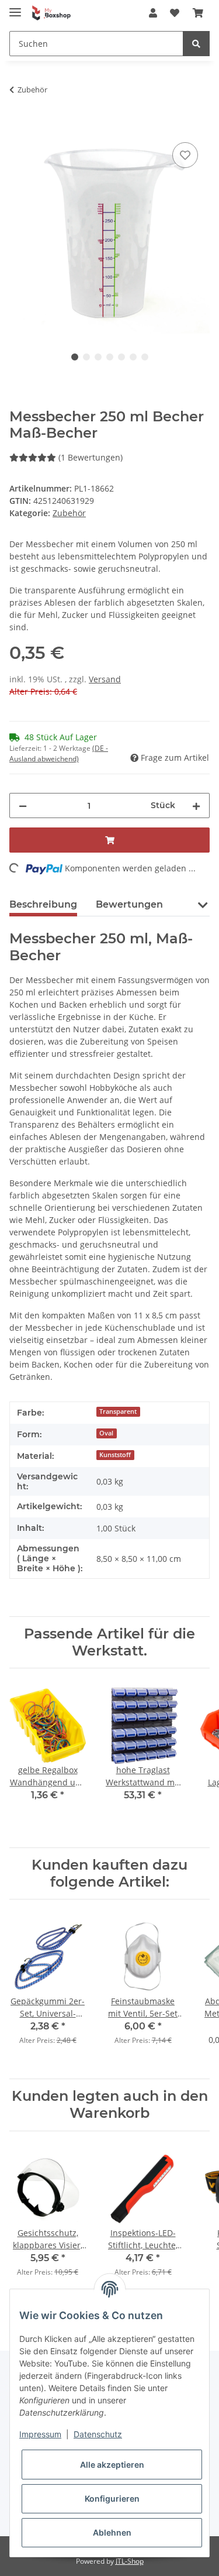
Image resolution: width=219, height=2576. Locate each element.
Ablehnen (112, 2532)
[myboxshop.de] (51, 13)
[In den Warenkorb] (19, 126)
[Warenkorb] (198, 13)
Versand (105, 679)
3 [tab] (98, 357)
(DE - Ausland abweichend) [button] (59, 753)
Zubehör (69, 513)
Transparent (118, 1411)
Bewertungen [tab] (129, 904)
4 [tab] (110, 357)
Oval (106, 1433)
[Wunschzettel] (175, 13)
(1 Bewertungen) (91, 457)
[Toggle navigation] (15, 7)
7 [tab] (145, 357)
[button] (153, 13)
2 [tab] (86, 357)
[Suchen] (196, 44)
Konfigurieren (112, 2498)
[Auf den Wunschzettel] (185, 155)
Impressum (40, 2434)
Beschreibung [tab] (43, 904)
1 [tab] (75, 357)
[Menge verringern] (23, 806)
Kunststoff (115, 1455)
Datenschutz (98, 2434)
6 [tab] (133, 357)
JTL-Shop (130, 2561)
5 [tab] (121, 357)
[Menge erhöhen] (196, 806)
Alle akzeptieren (112, 2465)
